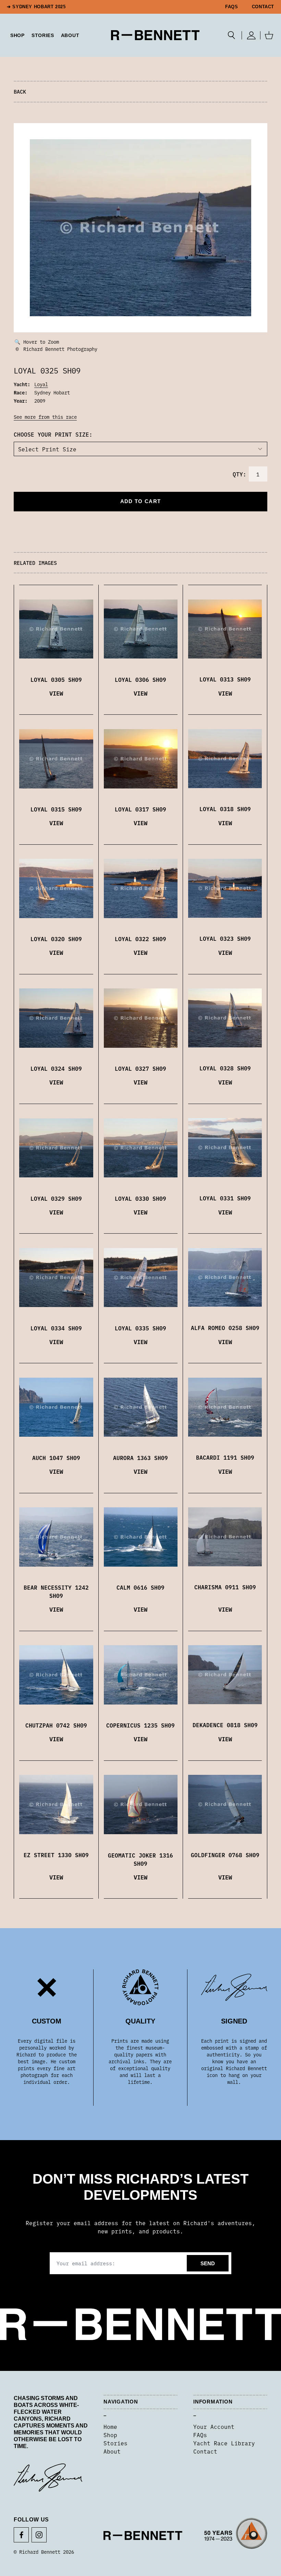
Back (20, 91)
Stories (115, 2443)
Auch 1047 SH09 (56, 1458)
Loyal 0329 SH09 (56, 1198)
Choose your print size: (53, 434)
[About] (236, 2536)
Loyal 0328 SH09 (225, 1068)
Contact (263, 7)
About (70, 35)
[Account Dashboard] (251, 35)
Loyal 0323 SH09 (225, 938)
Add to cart (140, 501)
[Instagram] (39, 2535)
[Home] (155, 35)
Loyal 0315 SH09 (56, 809)
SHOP (17, 35)
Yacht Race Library (224, 2443)
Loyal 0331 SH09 (225, 1198)
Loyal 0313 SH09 (225, 679)
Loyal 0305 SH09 (56, 679)
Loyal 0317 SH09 (140, 809)
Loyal (41, 384)
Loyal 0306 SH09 (140, 679)
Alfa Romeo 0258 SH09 (225, 1328)
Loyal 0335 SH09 (140, 1328)
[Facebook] (21, 2535)
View (56, 693)
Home (110, 2426)
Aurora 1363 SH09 (140, 1458)
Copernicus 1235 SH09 (140, 1725)
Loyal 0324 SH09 (56, 1068)
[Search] (231, 35)
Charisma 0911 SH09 (225, 1587)
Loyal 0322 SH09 (140, 939)
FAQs (232, 7)
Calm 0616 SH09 (140, 1587)
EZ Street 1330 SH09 (56, 1855)
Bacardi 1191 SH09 (225, 1457)
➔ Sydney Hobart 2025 (36, 7)
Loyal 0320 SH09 (56, 939)
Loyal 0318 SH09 (225, 809)
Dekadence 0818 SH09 (225, 1725)
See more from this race (45, 417)
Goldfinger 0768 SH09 (225, 1855)
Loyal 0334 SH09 (56, 1328)
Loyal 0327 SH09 (140, 1068)
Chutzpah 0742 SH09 (56, 1725)
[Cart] (269, 35)
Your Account (214, 2426)
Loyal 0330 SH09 (140, 1198)
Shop (110, 2435)
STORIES (43, 35)
